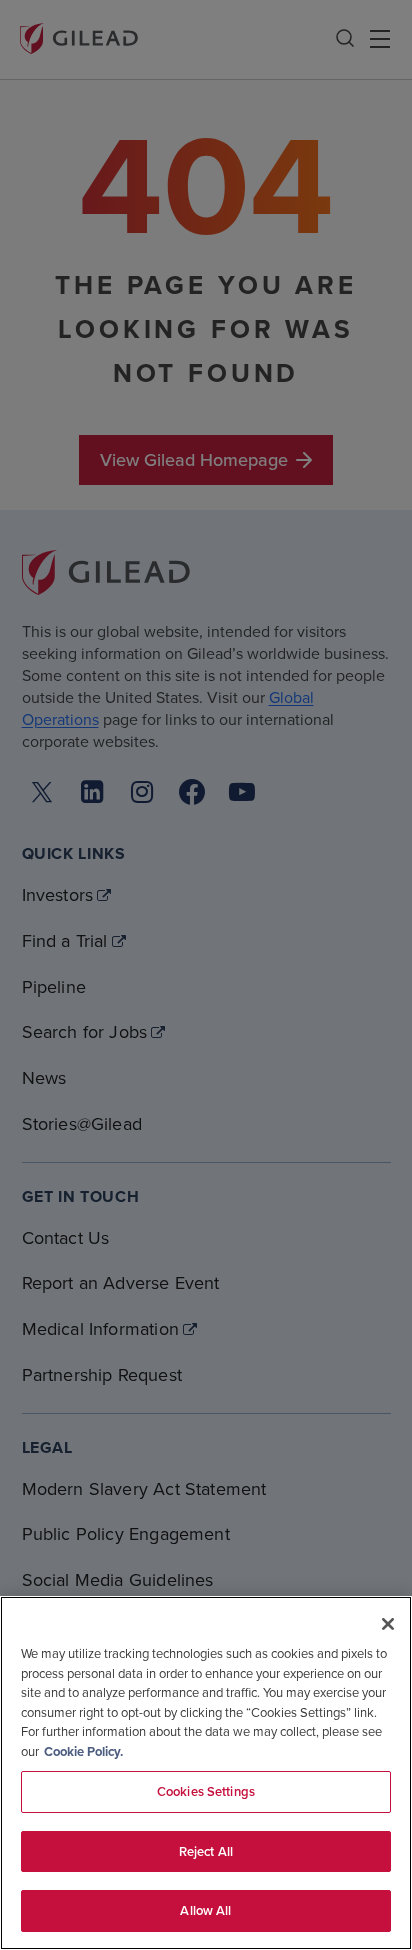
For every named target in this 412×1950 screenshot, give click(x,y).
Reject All (206, 1851)
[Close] (388, 1624)
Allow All (205, 1910)
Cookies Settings (206, 1791)
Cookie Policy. (83, 1751)
